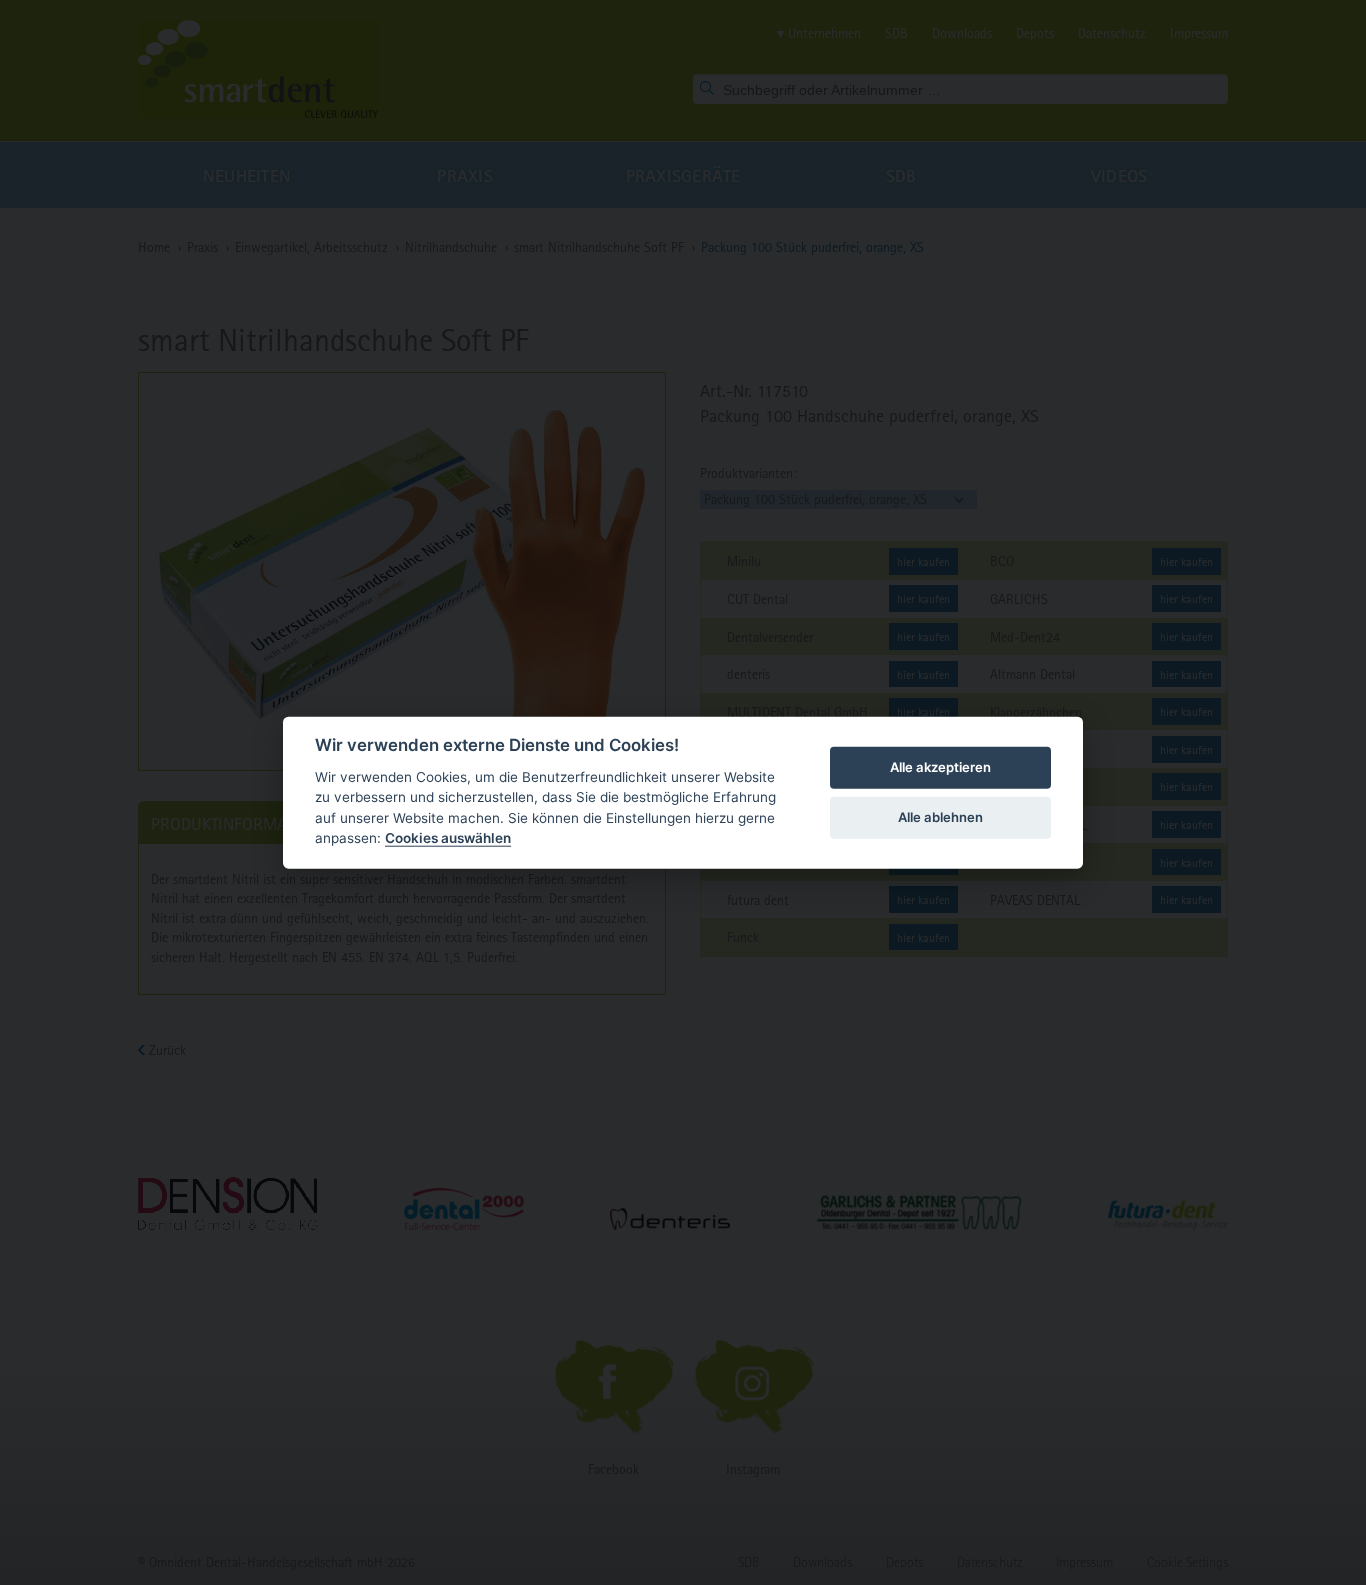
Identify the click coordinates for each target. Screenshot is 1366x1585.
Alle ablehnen (940, 817)
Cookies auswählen (448, 838)
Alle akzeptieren (940, 767)
